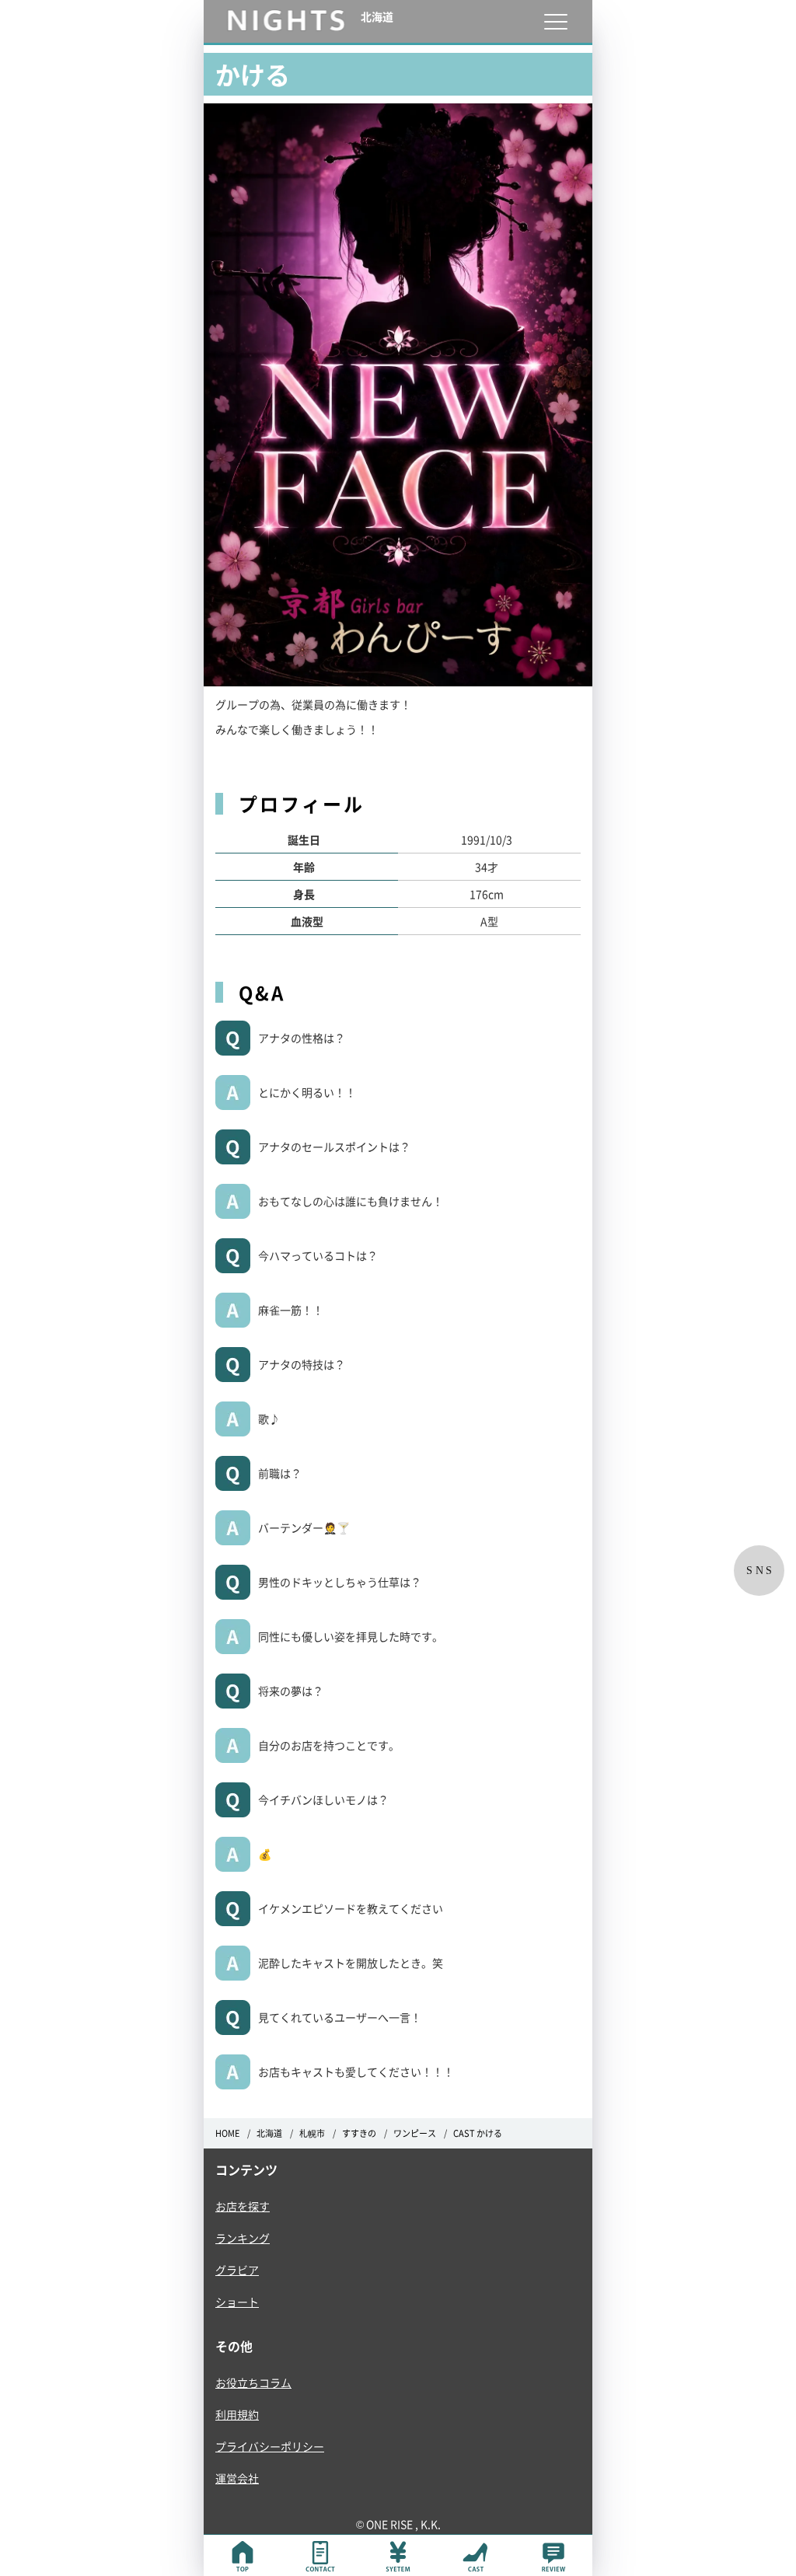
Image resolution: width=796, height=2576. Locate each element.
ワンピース (415, 2133)
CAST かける (478, 2133)
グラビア (237, 2270)
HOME (227, 2133)
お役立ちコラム (253, 2382)
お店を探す (243, 2206)
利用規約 (237, 2414)
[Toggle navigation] (555, 21)
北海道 (269, 2133)
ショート (237, 2302)
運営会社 (237, 2478)
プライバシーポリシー (270, 2446)
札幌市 (312, 2133)
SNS (761, 1571)
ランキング (243, 2238)
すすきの (359, 2133)
